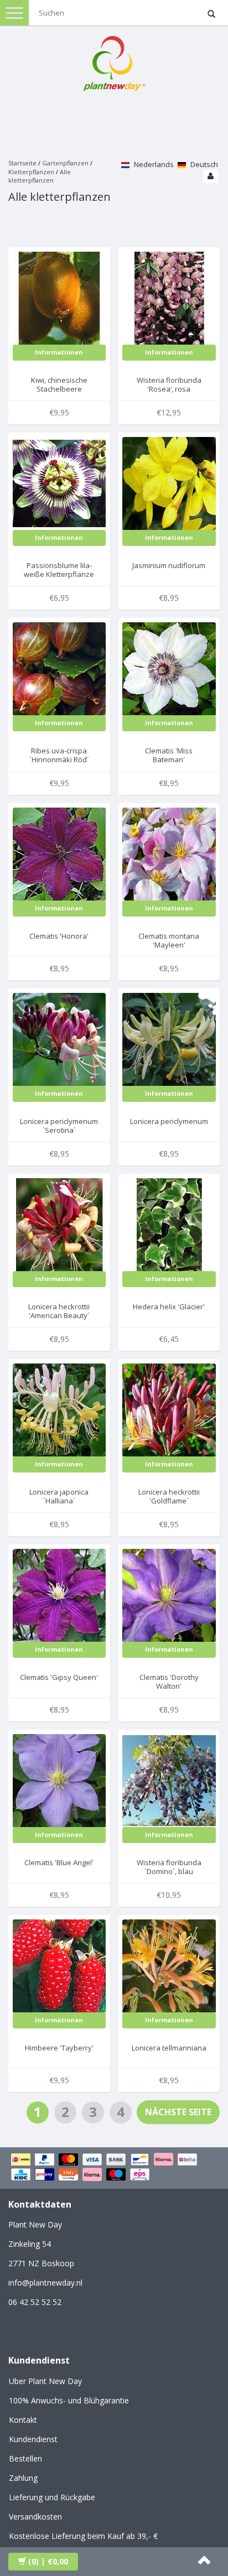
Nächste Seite (178, 2112)
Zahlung (23, 2478)
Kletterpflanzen (31, 172)
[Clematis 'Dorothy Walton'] (169, 1594)
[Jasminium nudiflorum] (169, 483)
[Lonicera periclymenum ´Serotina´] (59, 1039)
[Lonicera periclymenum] (169, 1039)
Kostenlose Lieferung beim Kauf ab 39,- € (83, 2536)
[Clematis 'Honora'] (59, 853)
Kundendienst (33, 2439)
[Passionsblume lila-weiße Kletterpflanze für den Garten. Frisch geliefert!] (59, 483)
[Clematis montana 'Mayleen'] (169, 853)
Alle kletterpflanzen (40, 176)
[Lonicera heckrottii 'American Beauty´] (59, 1224)
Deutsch (203, 164)
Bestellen (25, 2458)
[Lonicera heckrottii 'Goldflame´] (169, 1409)
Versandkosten (35, 2517)
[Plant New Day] (114, 61)
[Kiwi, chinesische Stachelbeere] (59, 297)
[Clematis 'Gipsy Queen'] (59, 1594)
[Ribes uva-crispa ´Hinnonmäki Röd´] (59, 668)
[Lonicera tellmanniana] (169, 1965)
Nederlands (153, 164)
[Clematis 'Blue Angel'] (59, 1780)
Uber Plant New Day (45, 2381)
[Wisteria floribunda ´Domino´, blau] (169, 1780)
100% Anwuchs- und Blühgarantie (69, 2400)
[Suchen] (211, 14)
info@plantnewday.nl (45, 2283)
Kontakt (23, 2420)
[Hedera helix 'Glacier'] (169, 1224)
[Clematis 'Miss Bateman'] (169, 668)
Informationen (59, 352)
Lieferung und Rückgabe (52, 2497)
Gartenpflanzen (65, 163)
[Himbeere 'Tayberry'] (59, 1965)
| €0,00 (48, 2561)
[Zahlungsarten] (114, 2168)
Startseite (22, 163)
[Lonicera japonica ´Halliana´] (59, 1409)
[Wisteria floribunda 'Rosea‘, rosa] (169, 297)
